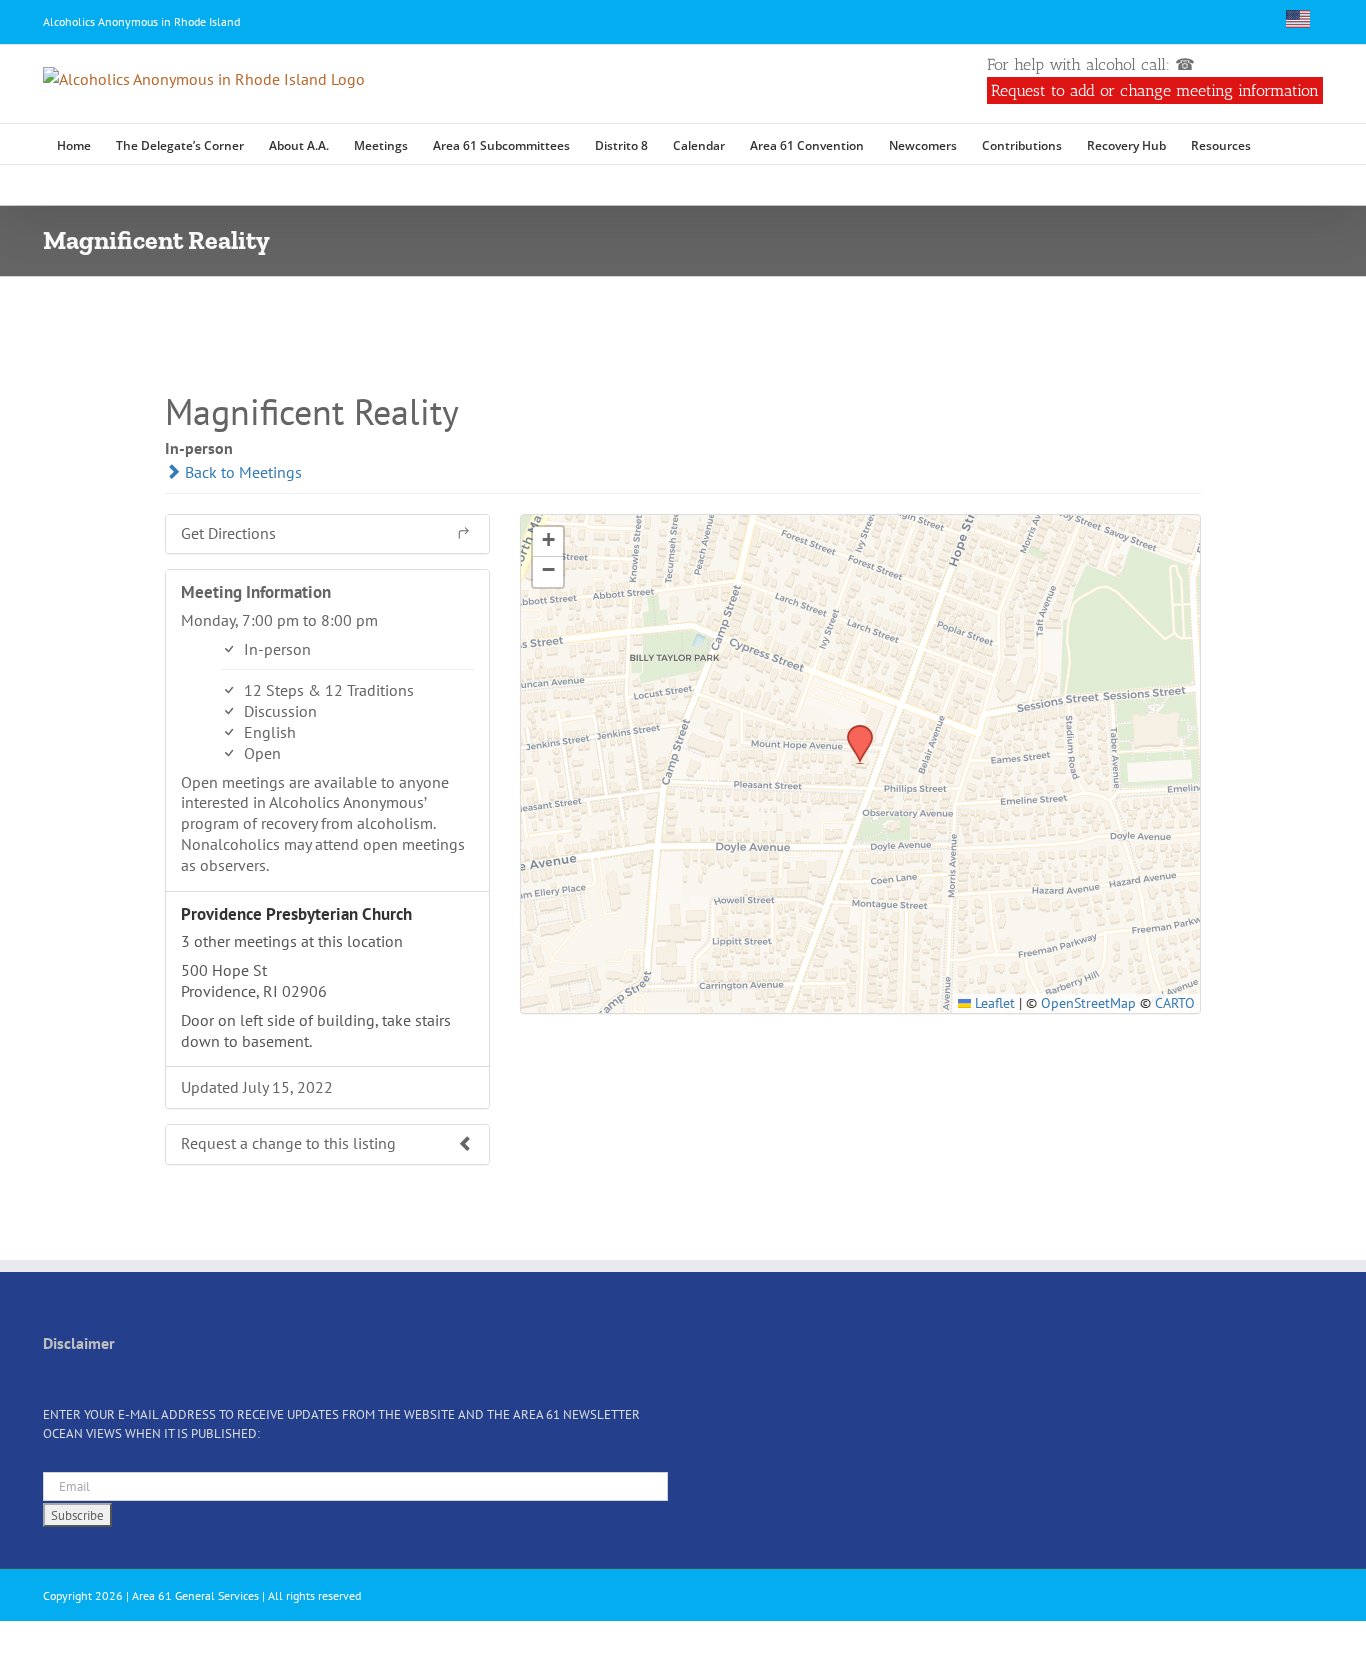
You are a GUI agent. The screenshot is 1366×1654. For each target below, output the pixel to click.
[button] (1280, 144)
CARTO (1175, 1003)
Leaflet (993, 1003)
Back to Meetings (241, 472)
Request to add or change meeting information (1155, 90)
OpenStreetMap (1088, 1003)
